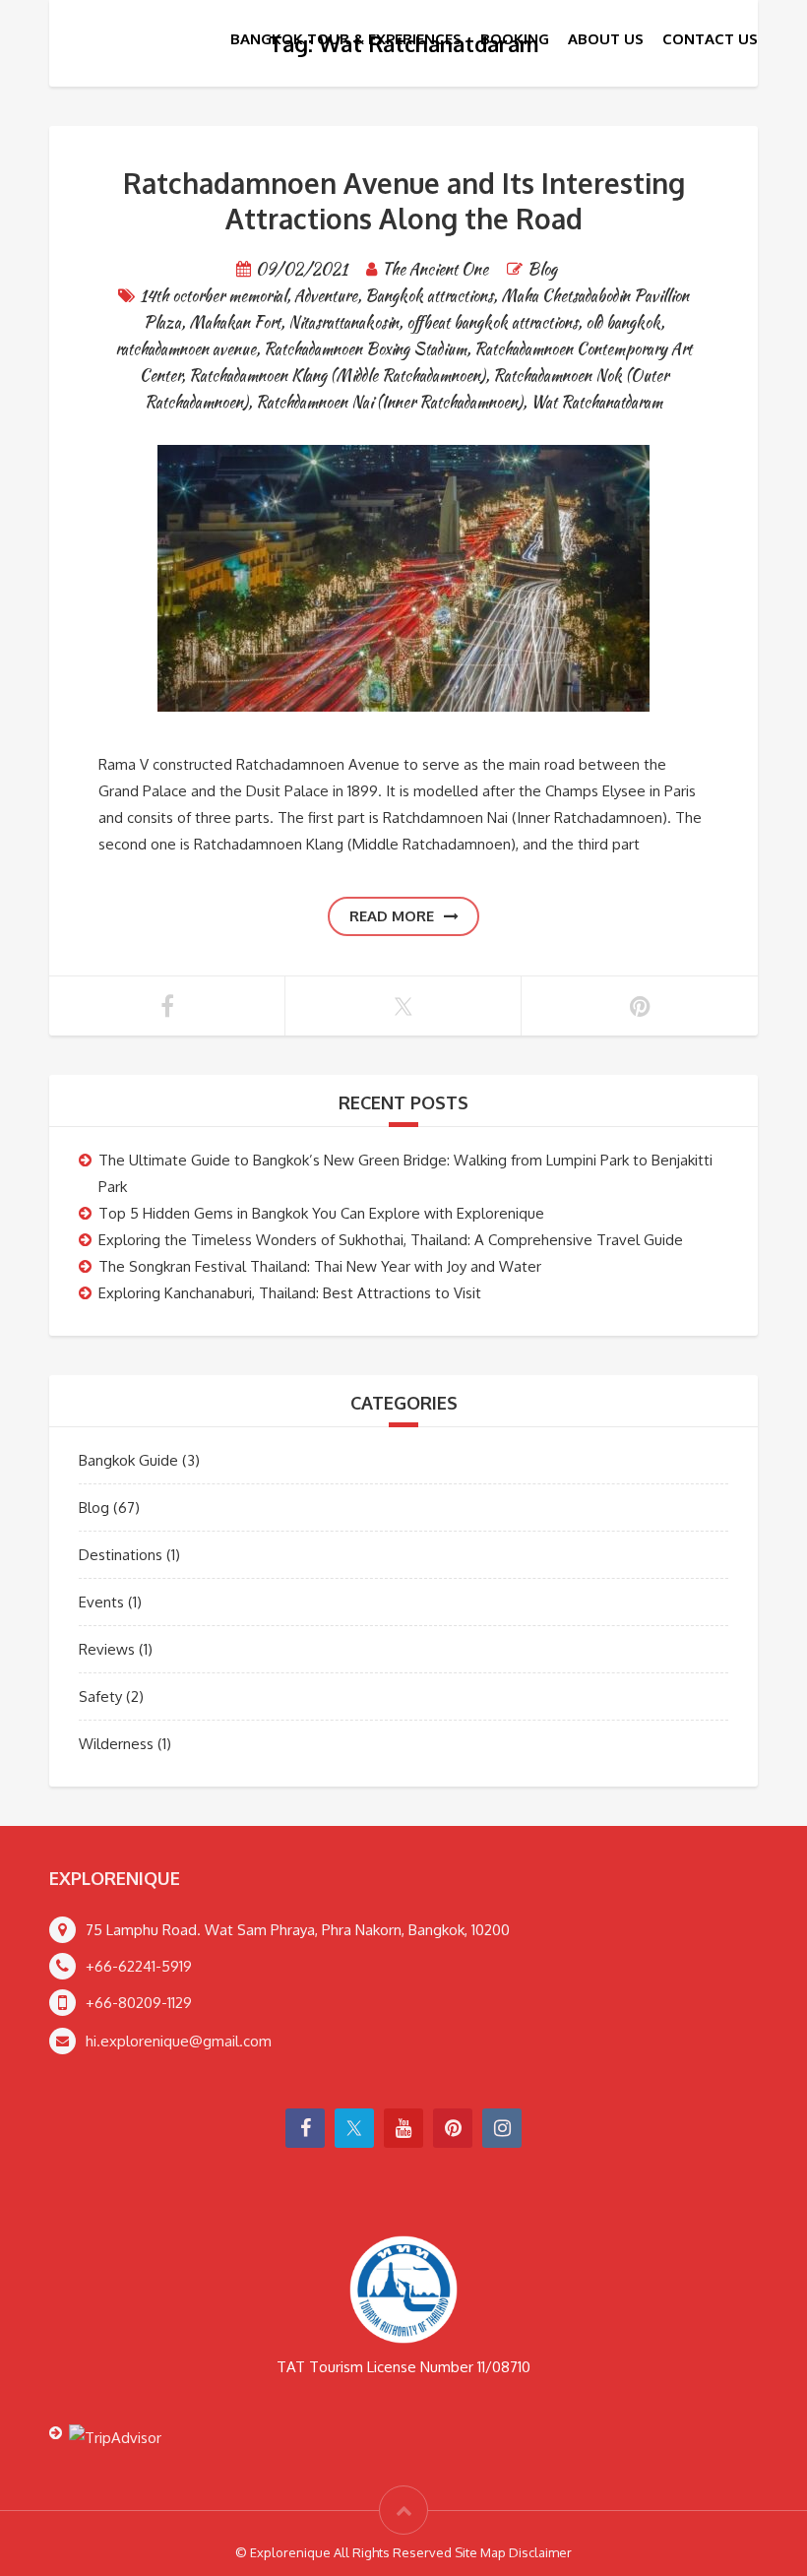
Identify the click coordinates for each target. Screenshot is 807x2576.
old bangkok (623, 322)
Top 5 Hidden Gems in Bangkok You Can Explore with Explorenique (321, 1213)
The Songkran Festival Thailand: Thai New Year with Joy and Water (320, 1266)
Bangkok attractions (429, 296)
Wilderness (116, 1744)
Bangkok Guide (128, 1460)
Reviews (107, 1649)
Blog (542, 269)
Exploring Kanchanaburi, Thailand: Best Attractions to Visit (290, 1293)
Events (101, 1602)
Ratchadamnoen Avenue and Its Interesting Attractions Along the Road (404, 201)
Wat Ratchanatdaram (596, 402)
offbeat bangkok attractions (492, 322)
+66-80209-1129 (139, 2003)
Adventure (326, 296)
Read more (392, 916)
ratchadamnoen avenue (186, 349)
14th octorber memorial (213, 296)
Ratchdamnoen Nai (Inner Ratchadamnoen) (389, 402)
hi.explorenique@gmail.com (179, 2041)
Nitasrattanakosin (343, 322)
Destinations (121, 1555)
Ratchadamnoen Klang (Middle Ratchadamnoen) (337, 376)
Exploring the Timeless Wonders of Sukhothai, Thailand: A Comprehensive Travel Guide (391, 1240)
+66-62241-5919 (139, 1966)
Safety (100, 1696)
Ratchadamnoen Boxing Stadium (365, 349)
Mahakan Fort (235, 322)
